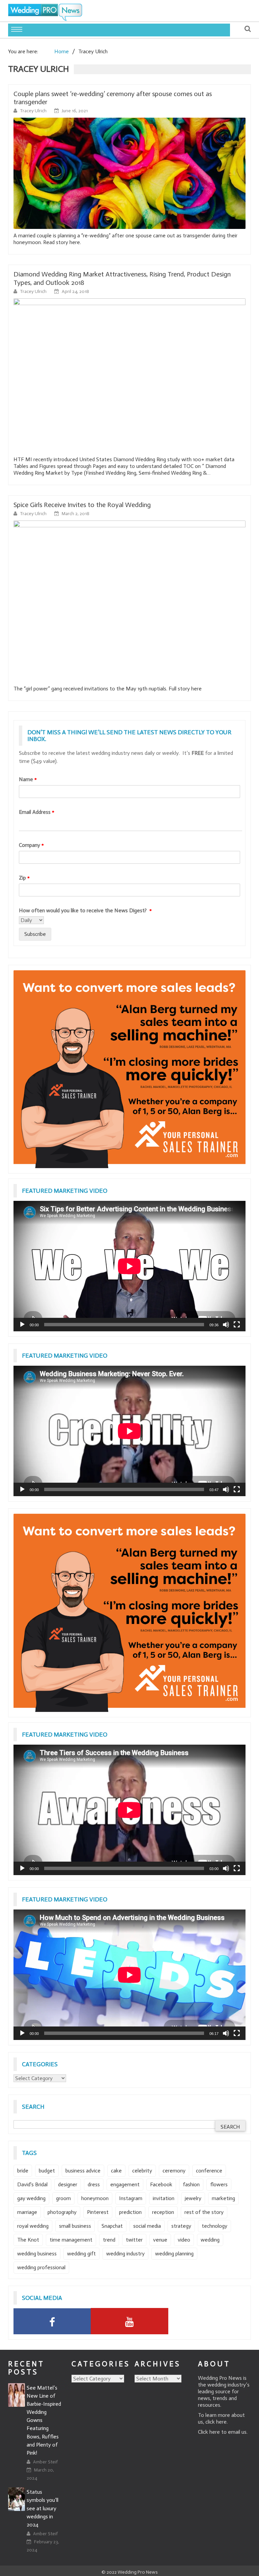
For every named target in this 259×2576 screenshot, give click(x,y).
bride (23, 2171)
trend (109, 2240)
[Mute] (226, 1325)
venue (160, 2240)
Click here (209, 2432)
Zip (24, 878)
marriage (27, 2212)
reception (163, 2212)
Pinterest (98, 2212)
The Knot (28, 2240)
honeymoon (95, 2198)
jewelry (193, 2198)
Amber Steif (45, 2462)
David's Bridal (32, 2184)
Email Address (37, 812)
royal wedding (33, 2226)
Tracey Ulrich (34, 111)
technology (214, 2226)
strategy (181, 2226)
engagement (125, 2184)
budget (47, 2171)
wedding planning (174, 2254)
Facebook (161, 2184)
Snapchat (112, 2226)
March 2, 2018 (76, 514)
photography (62, 2212)
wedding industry (125, 2254)
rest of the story (204, 2212)
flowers (219, 2184)
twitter (134, 2240)
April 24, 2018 (75, 291)
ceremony (174, 2171)
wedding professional (41, 2267)
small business (75, 2226)
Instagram (131, 2198)
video (184, 2240)
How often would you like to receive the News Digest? (85, 910)
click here (216, 2422)
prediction (130, 2212)
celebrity (142, 2171)
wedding (210, 2240)
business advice (83, 2171)
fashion (191, 2184)
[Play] (22, 1325)
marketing (223, 2198)
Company (31, 845)
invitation (164, 2198)
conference (209, 2171)
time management (71, 2240)
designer (68, 2184)
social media (147, 2226)
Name (28, 779)
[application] (129, 1266)
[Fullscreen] (237, 1325)
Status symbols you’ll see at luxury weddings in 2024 (42, 2508)
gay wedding (31, 2198)
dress (94, 2184)
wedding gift (81, 2254)
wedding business (37, 2254)
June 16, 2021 (75, 111)
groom (63, 2198)
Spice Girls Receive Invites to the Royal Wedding (82, 505)
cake (116, 2171)
